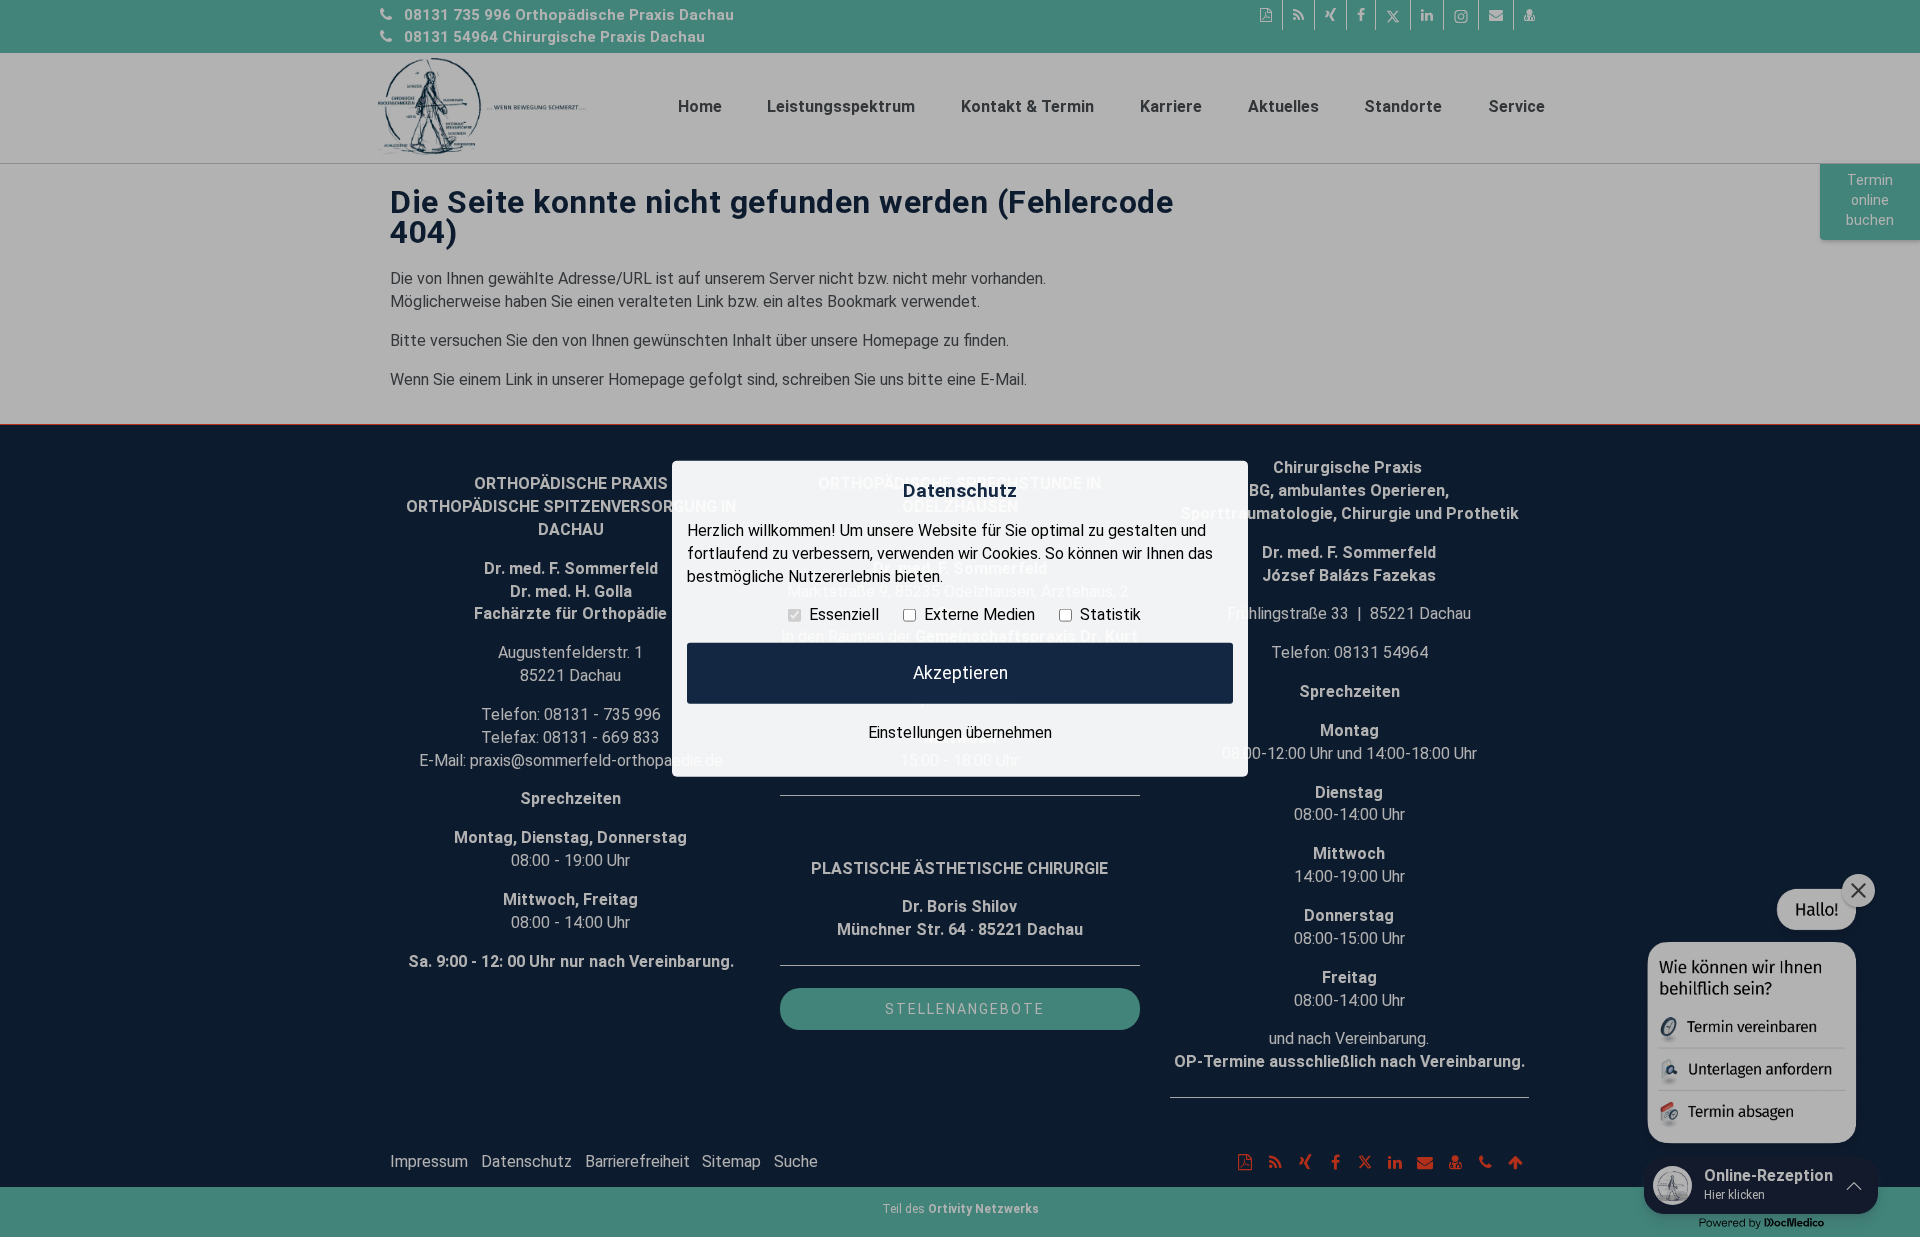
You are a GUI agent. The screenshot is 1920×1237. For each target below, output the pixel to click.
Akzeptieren (960, 673)
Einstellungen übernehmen (960, 731)
